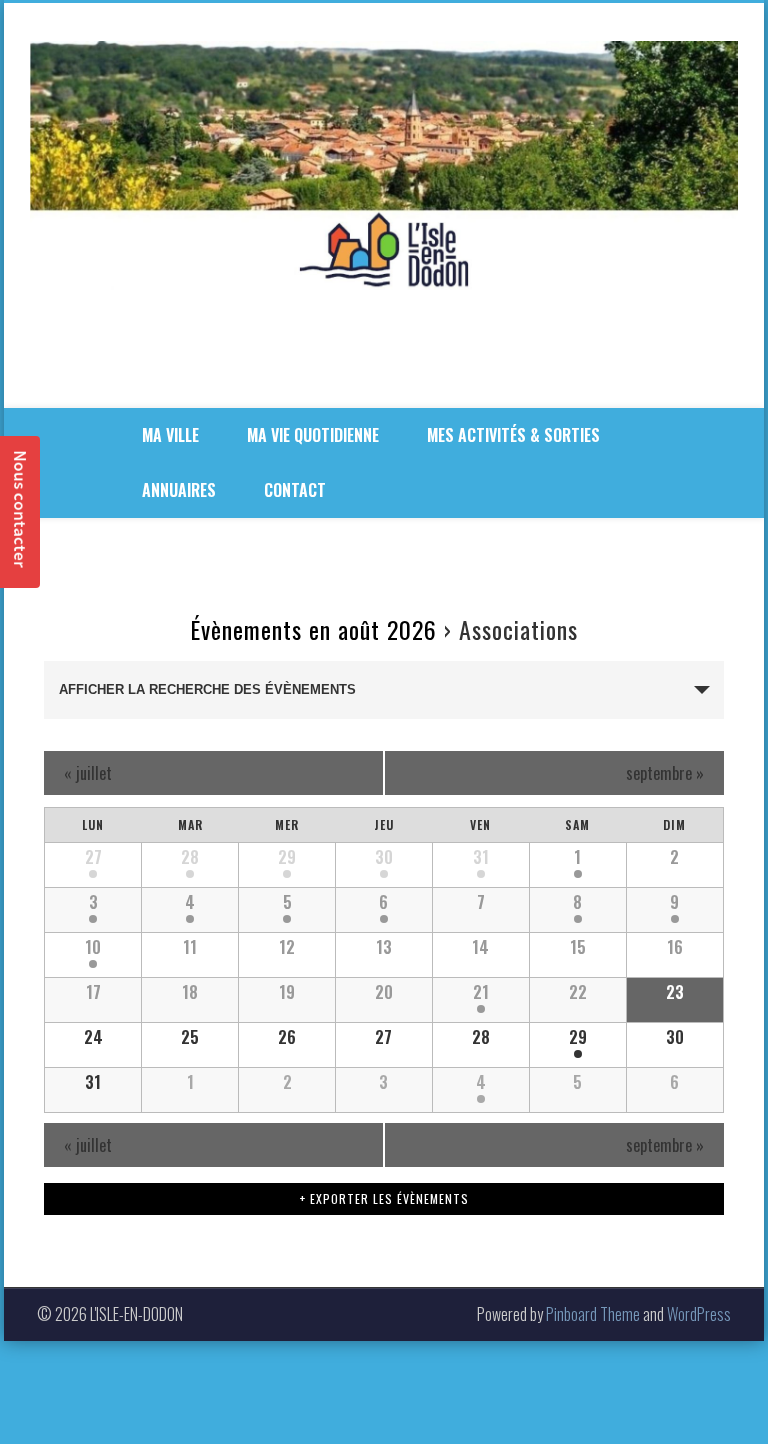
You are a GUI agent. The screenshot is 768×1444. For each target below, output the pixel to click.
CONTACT (295, 490)
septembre (665, 773)
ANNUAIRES (179, 490)
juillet (88, 773)
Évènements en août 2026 (313, 629)
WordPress (699, 1314)
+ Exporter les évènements (384, 1198)
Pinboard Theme (593, 1314)
